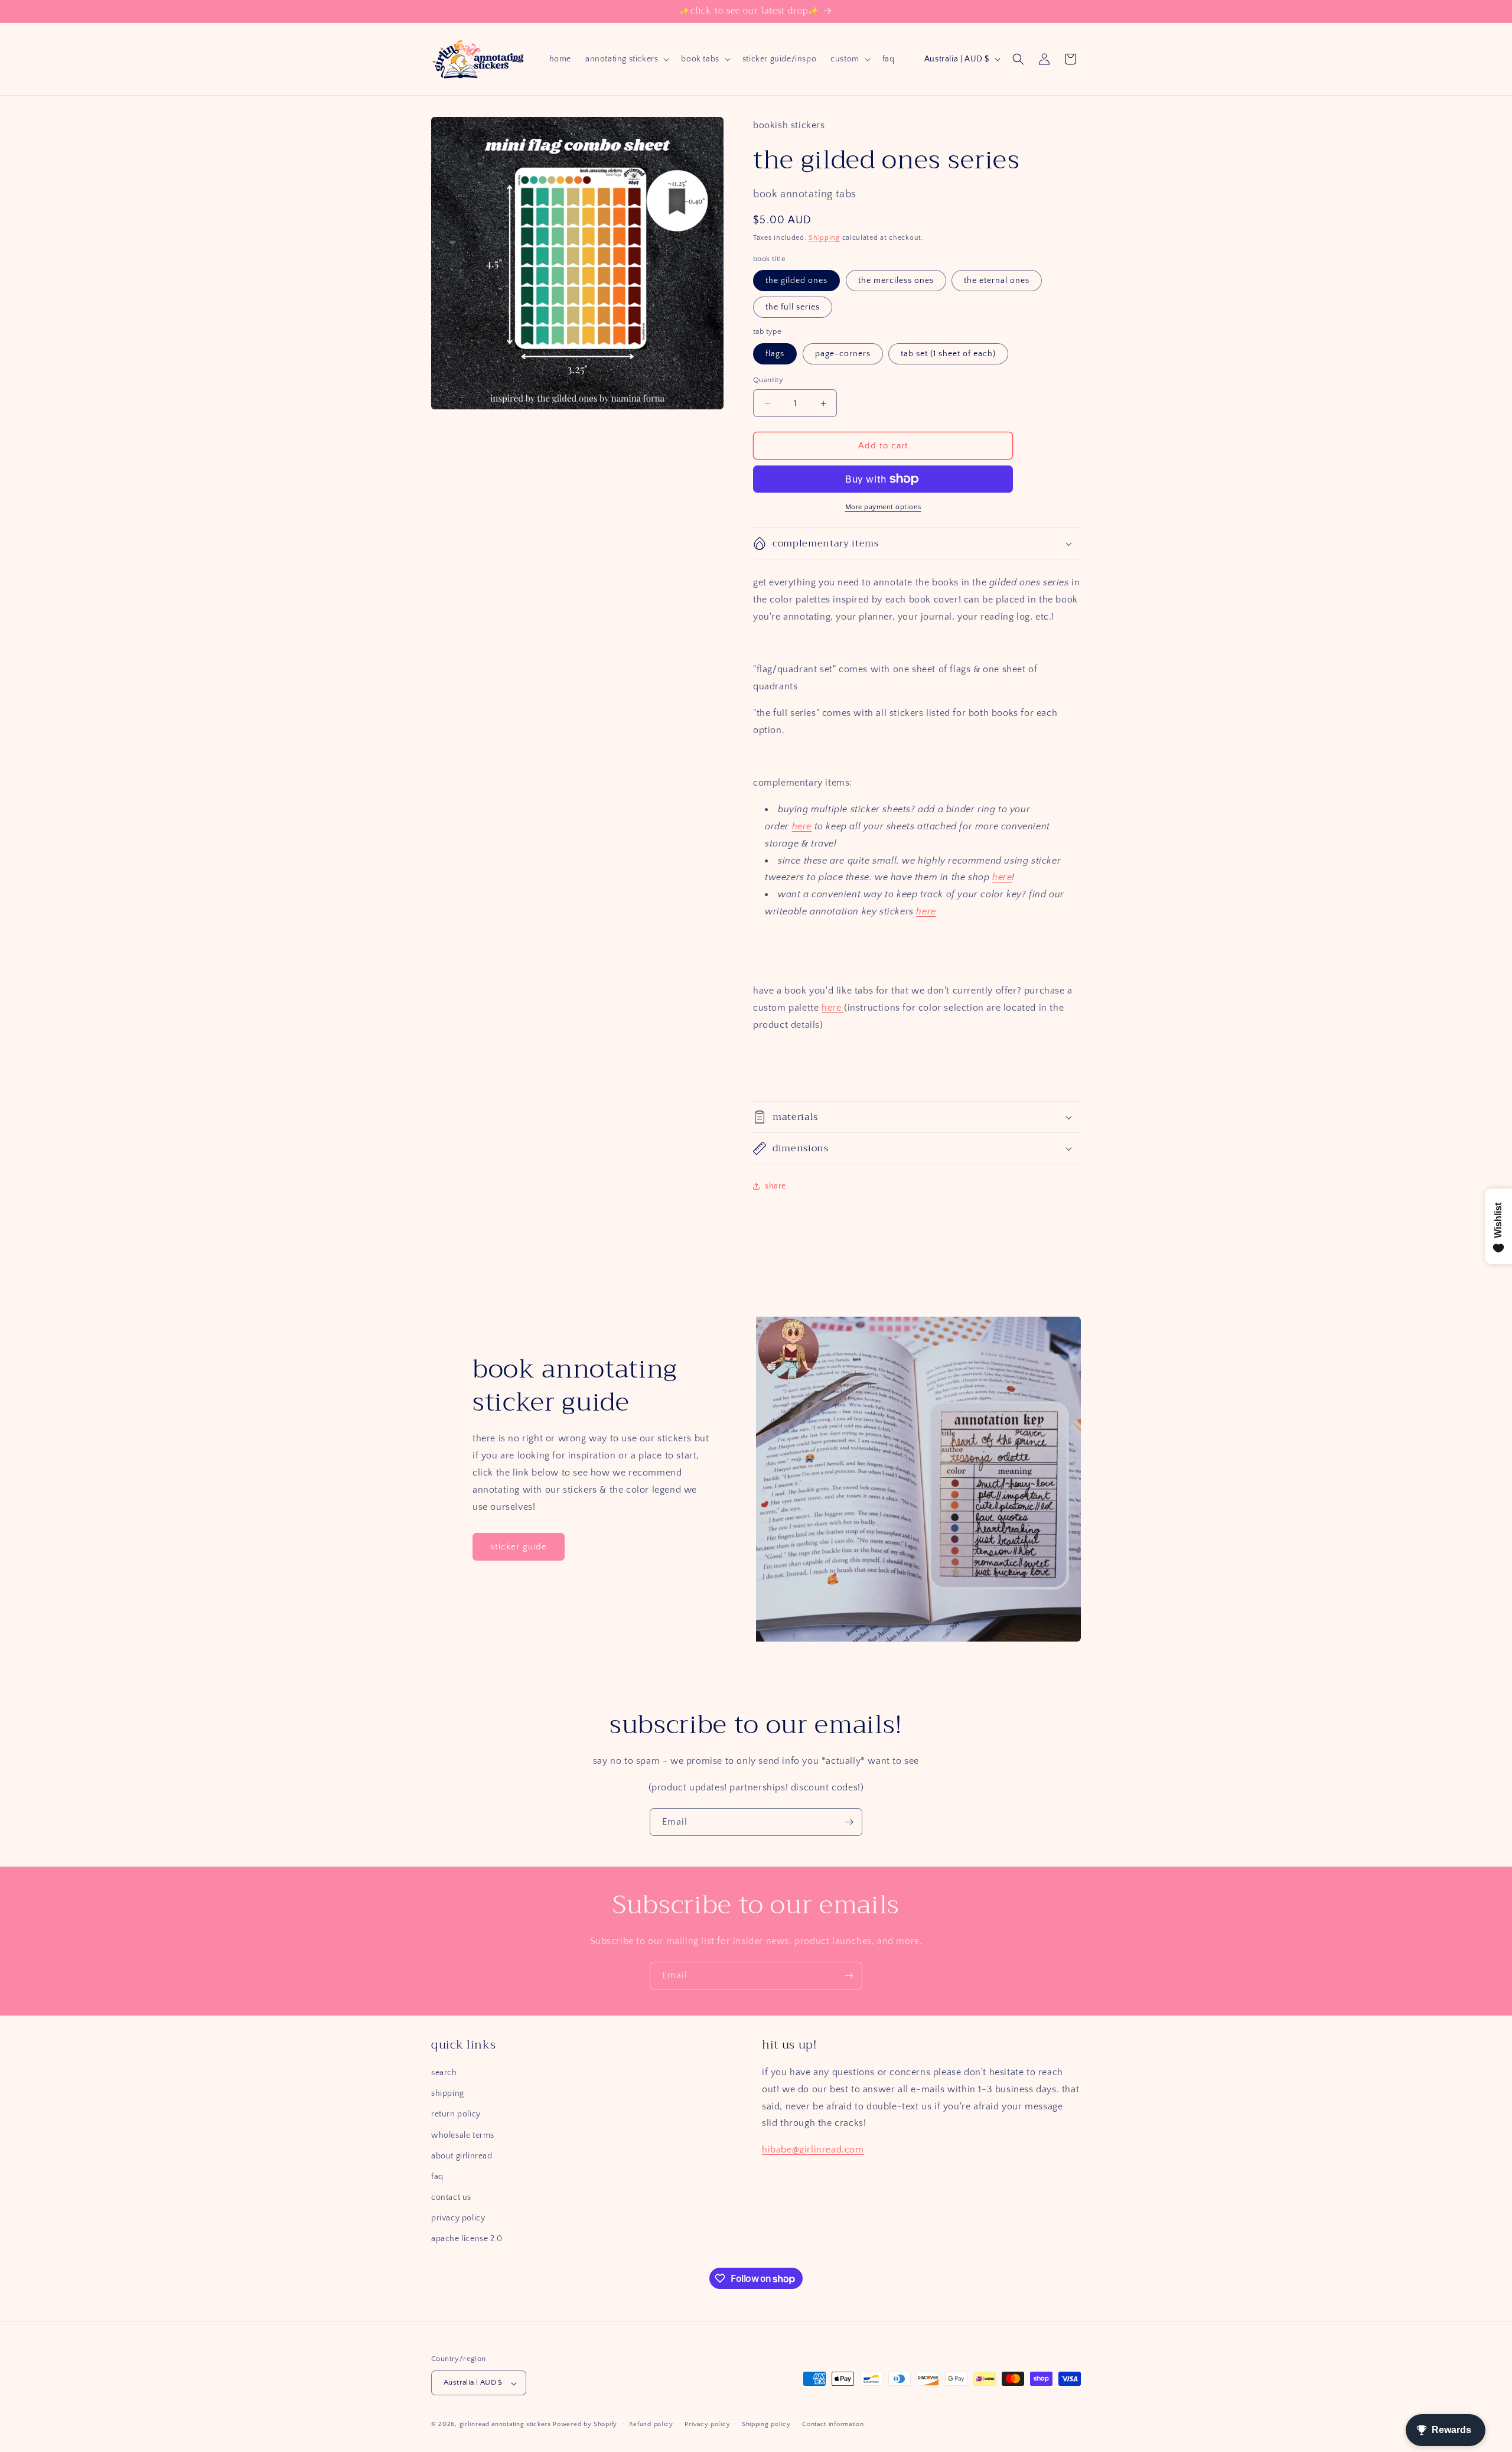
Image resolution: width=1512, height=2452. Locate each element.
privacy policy (458, 2219)
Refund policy (651, 2424)
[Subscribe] (849, 1822)
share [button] (775, 1186)
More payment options (883, 507)
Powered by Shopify (585, 2425)
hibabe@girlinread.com (813, 2150)
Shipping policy (766, 2424)
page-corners (843, 354)
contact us (451, 2198)
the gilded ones (796, 281)
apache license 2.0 (467, 2239)
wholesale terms (463, 2135)
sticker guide (519, 1547)
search (444, 2073)
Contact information (833, 2424)
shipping (448, 2094)
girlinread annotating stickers (505, 2425)
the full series (793, 307)
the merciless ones (896, 281)
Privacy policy (707, 2424)
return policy (456, 2115)
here (802, 826)
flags (775, 354)
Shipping (824, 238)
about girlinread (462, 2156)
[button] (626, 59)
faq (437, 2177)
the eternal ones (997, 281)
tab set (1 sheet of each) (948, 354)
